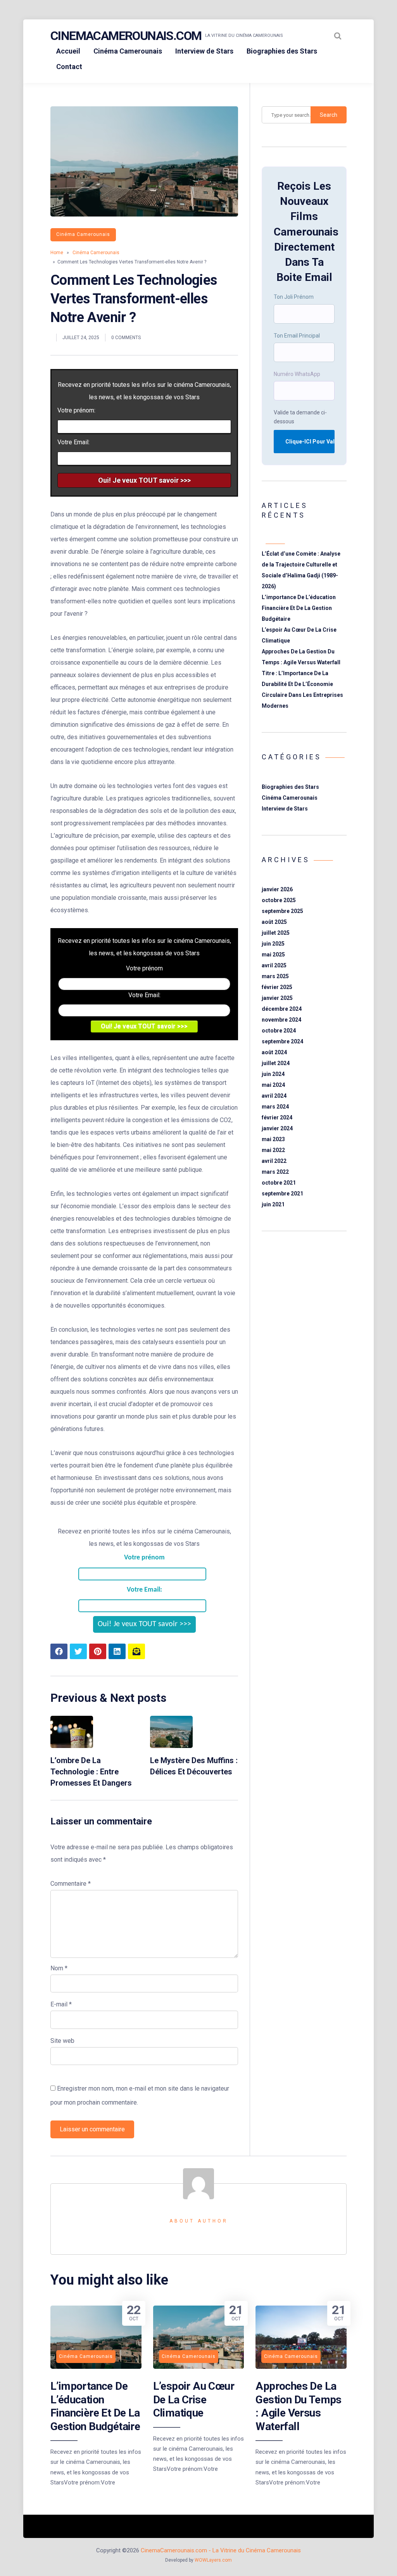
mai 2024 (273, 1085)
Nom (59, 1968)
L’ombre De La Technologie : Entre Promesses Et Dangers (91, 1771)
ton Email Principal (297, 336)
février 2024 (277, 1117)
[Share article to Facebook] (59, 1651)
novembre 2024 (281, 1020)
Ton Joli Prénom (294, 297)
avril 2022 (274, 1161)
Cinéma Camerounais (128, 51)
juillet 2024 (276, 1063)
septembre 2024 (282, 1041)
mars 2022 (275, 1172)
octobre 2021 (279, 1183)
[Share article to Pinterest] (98, 1651)
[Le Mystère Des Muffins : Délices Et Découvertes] (171, 1746)
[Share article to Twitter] (78, 1651)
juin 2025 (273, 944)
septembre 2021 (282, 1194)
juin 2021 (273, 1204)
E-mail (61, 2004)
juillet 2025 (276, 933)
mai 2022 (273, 1150)
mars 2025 (275, 976)
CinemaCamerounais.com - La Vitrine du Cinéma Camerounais (221, 2550)
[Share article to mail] (136, 1651)
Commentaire (71, 1884)
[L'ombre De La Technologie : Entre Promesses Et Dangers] (72, 1746)
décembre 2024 (282, 1009)
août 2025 (274, 922)
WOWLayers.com (213, 2560)
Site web (62, 2041)
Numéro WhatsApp (297, 374)
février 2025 (277, 987)
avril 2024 (274, 1096)
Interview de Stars (204, 51)
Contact (69, 67)
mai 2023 (273, 1139)
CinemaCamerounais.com (126, 36)
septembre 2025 (282, 911)
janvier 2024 (277, 1128)
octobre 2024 (279, 1031)
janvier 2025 (277, 998)
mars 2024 (275, 1107)
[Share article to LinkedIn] (117, 1651)
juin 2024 (273, 1074)
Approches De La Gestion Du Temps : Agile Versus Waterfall (298, 2406)
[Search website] (338, 36)
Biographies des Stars (282, 51)
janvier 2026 (277, 889)
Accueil (68, 51)
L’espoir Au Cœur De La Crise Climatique (194, 2399)
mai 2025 (273, 955)
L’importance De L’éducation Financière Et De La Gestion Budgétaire (299, 608)
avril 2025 (274, 965)
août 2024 (274, 1052)
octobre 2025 (279, 900)
